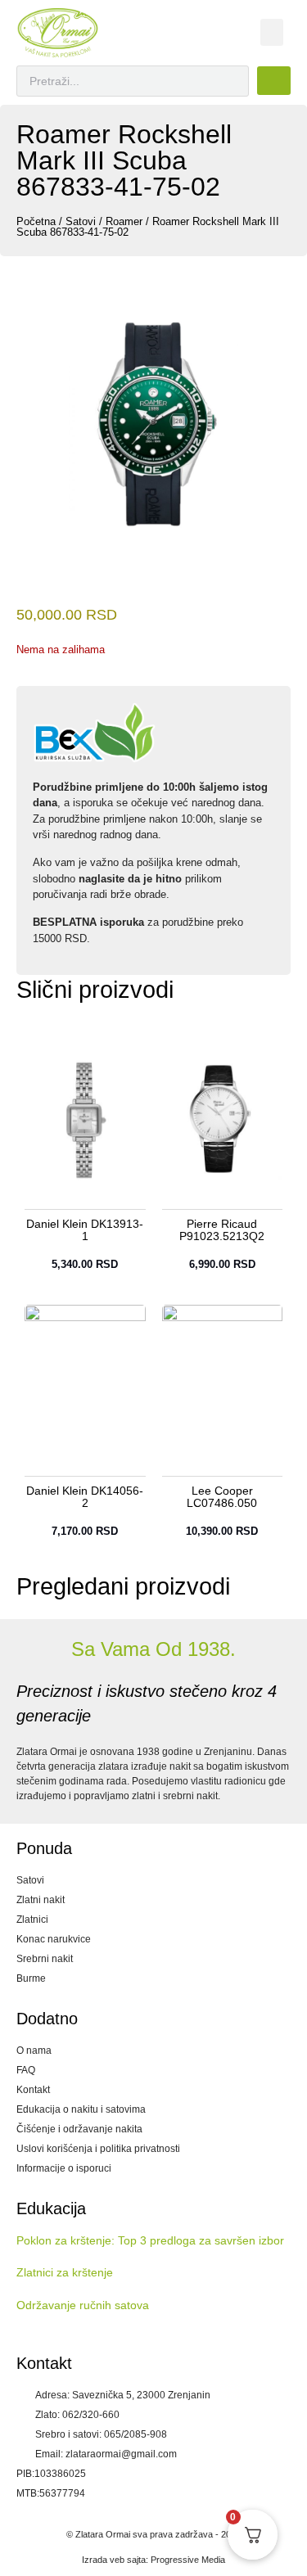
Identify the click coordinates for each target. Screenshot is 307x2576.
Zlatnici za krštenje (65, 2272)
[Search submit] (274, 81)
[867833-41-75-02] (153, 426)
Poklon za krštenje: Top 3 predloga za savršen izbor (150, 2240)
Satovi (81, 221)
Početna (36, 221)
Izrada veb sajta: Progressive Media (153, 2560)
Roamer (124, 221)
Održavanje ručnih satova (83, 2305)
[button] (272, 32)
